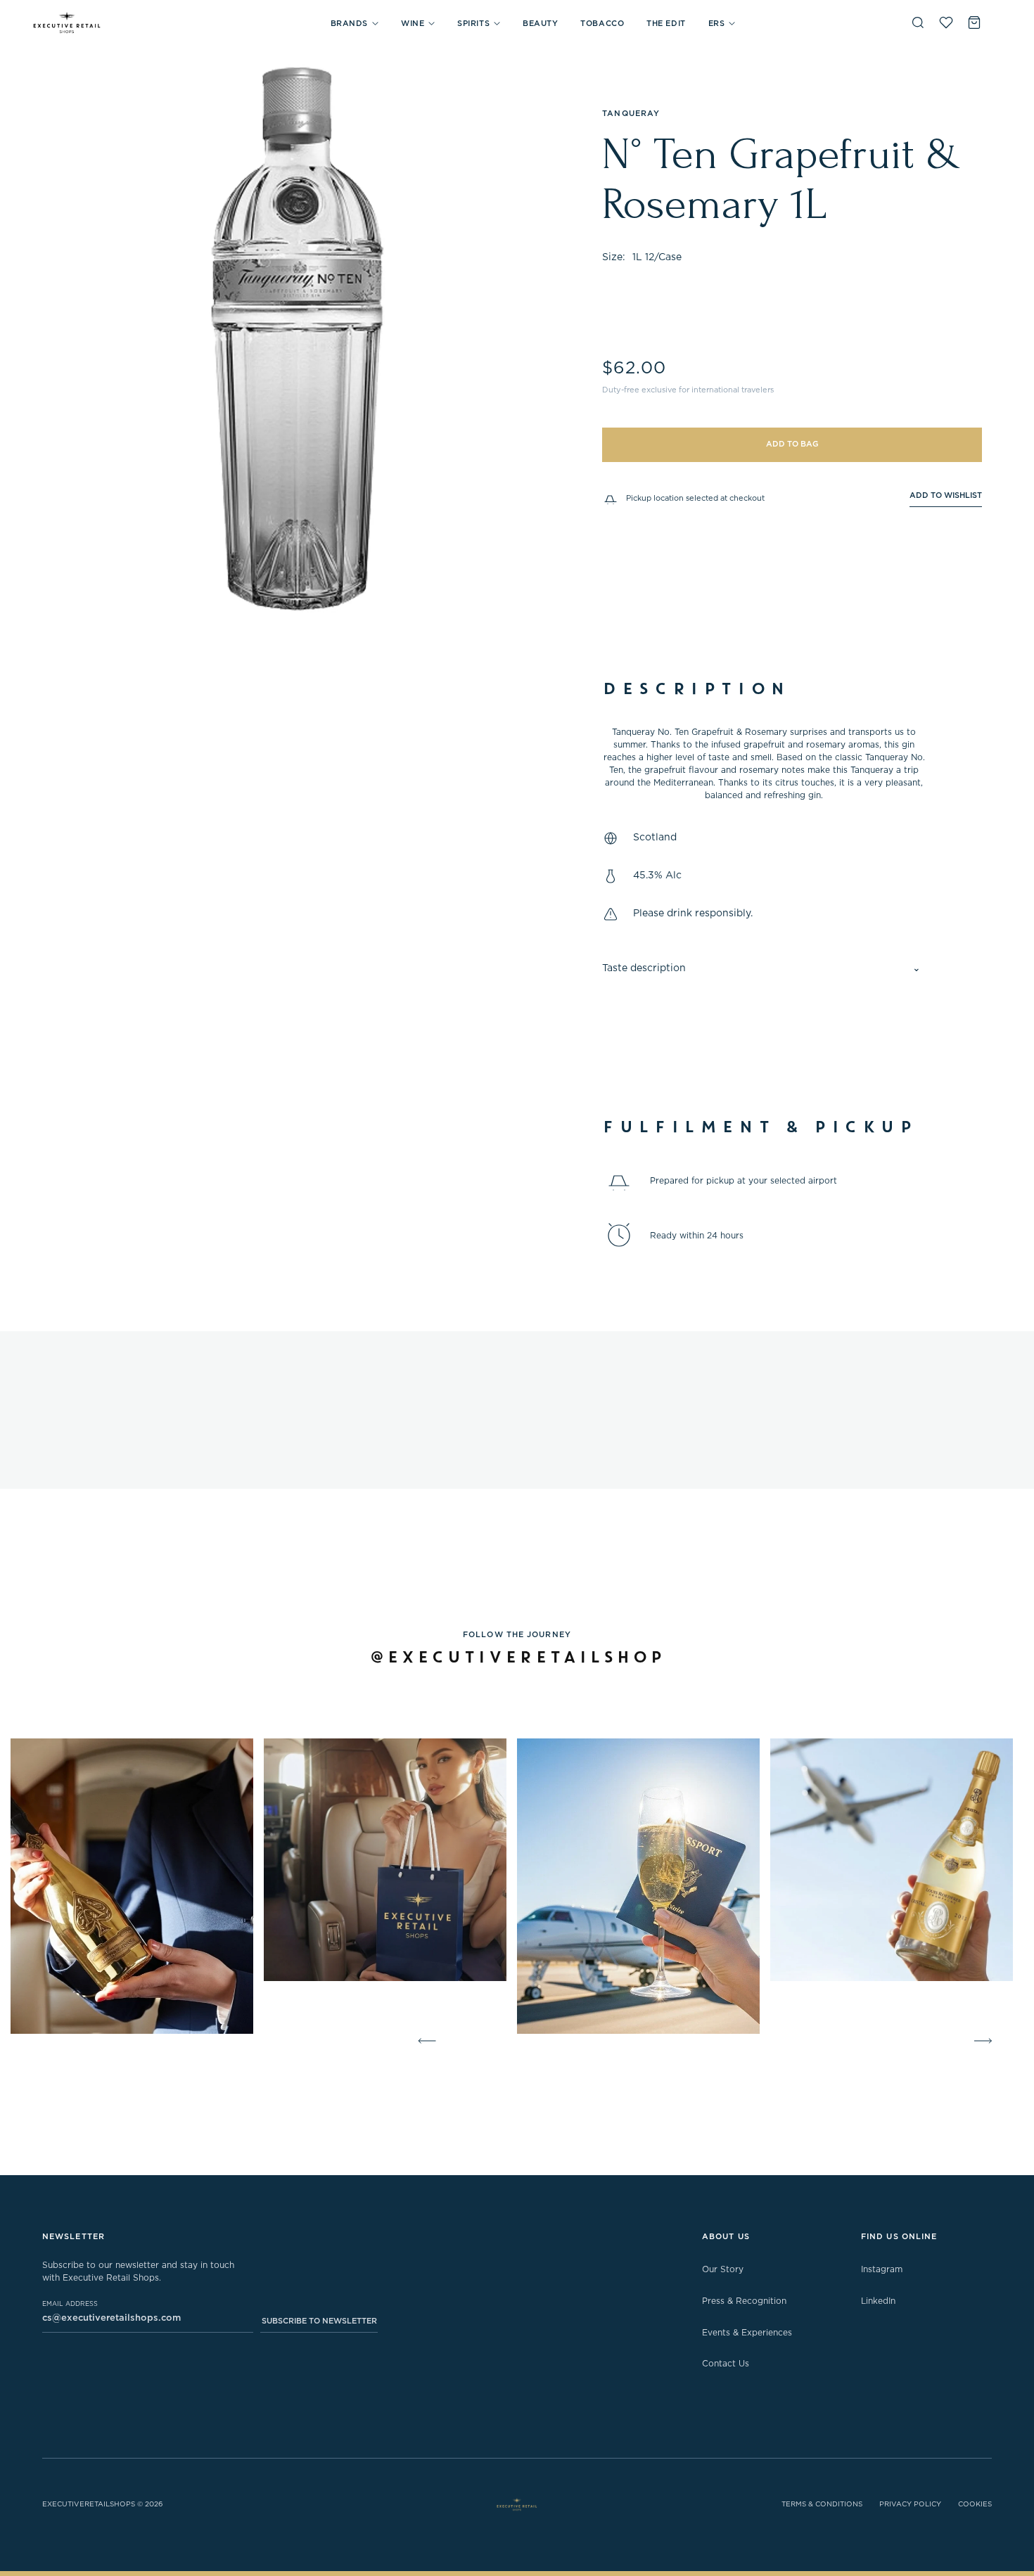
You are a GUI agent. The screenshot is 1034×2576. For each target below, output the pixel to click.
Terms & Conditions (822, 2504)
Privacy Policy (910, 2504)
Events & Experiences (747, 2333)
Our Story (723, 2269)
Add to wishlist (946, 495)
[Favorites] (946, 23)
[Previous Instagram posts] (424, 2041)
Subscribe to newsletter (319, 2321)
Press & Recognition (744, 2301)
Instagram (882, 2269)
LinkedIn (878, 2301)
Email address (70, 2304)
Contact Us (726, 2364)
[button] (355, 24)
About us (726, 2237)
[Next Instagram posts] (985, 2041)
